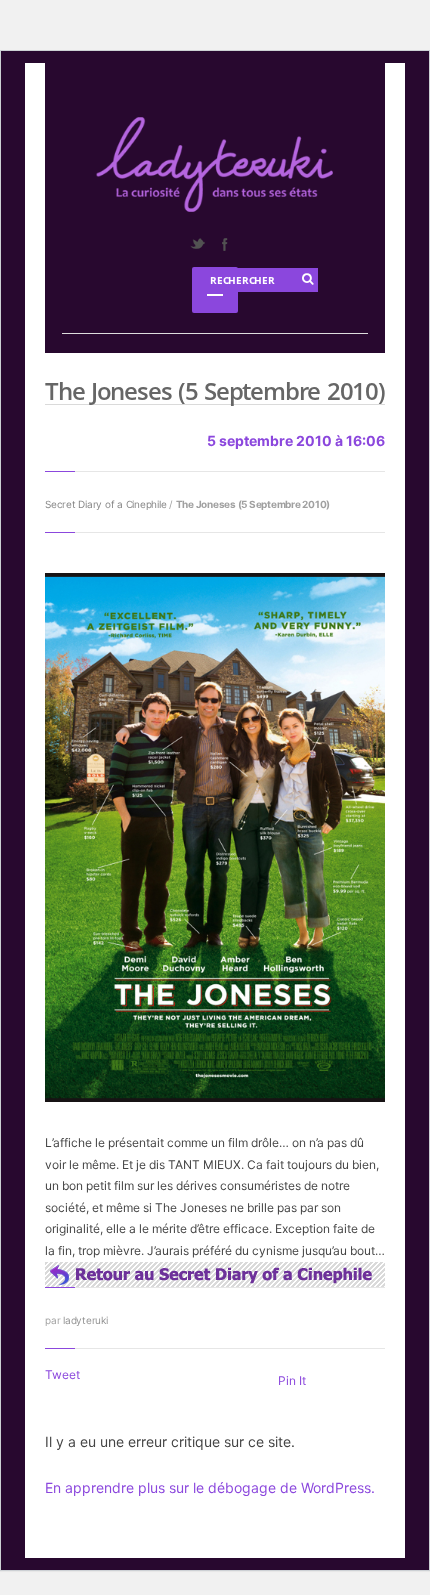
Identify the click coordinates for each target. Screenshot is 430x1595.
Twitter (197, 244)
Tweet (62, 1374)
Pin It (292, 1380)
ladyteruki (85, 1320)
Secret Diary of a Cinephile (105, 504)
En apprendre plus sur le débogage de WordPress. (210, 1487)
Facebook (224, 244)
